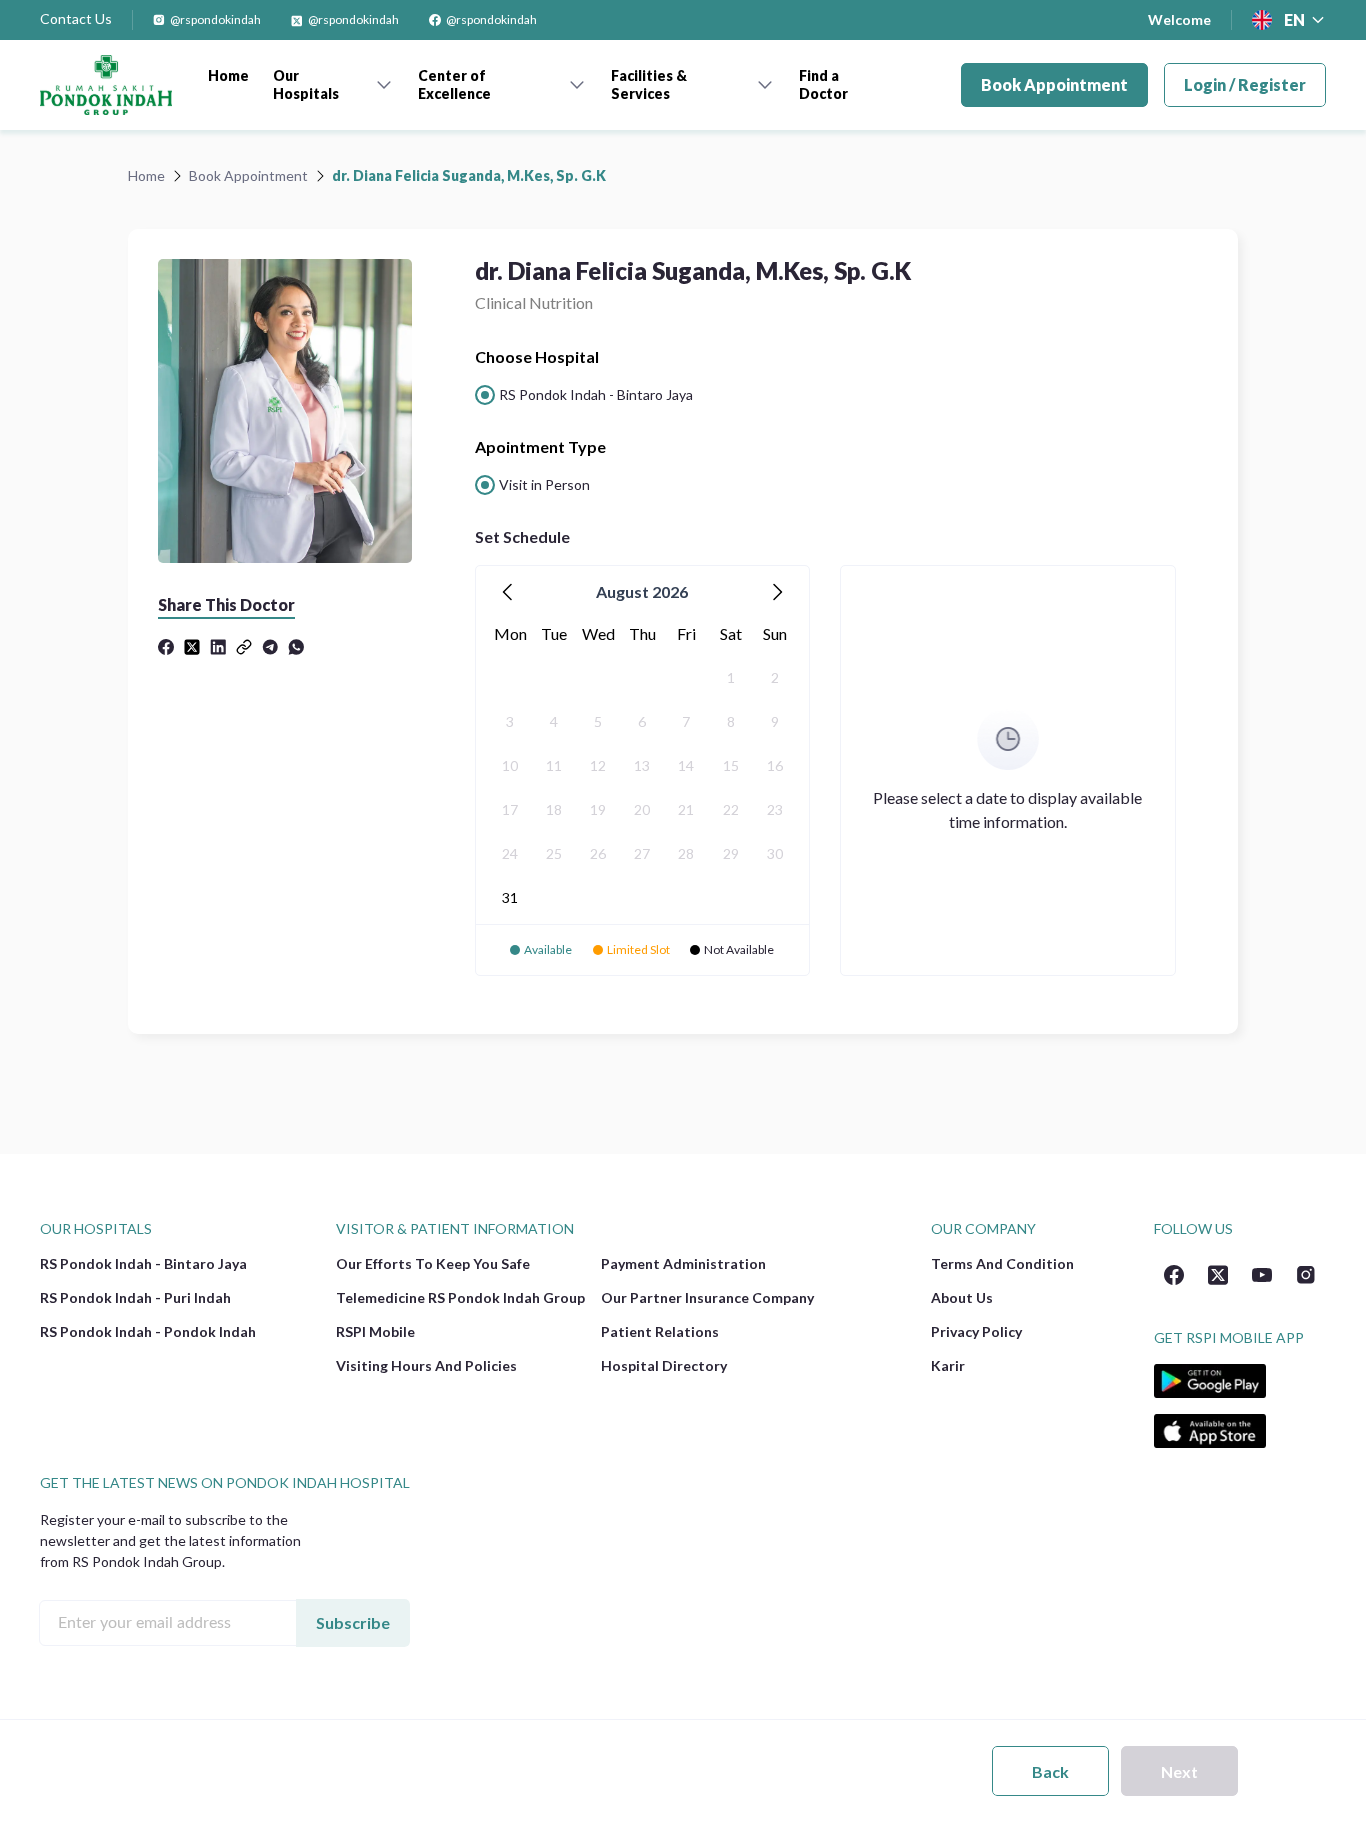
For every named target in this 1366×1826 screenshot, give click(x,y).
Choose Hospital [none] (537, 356)
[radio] (584, 395)
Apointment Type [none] (540, 446)
